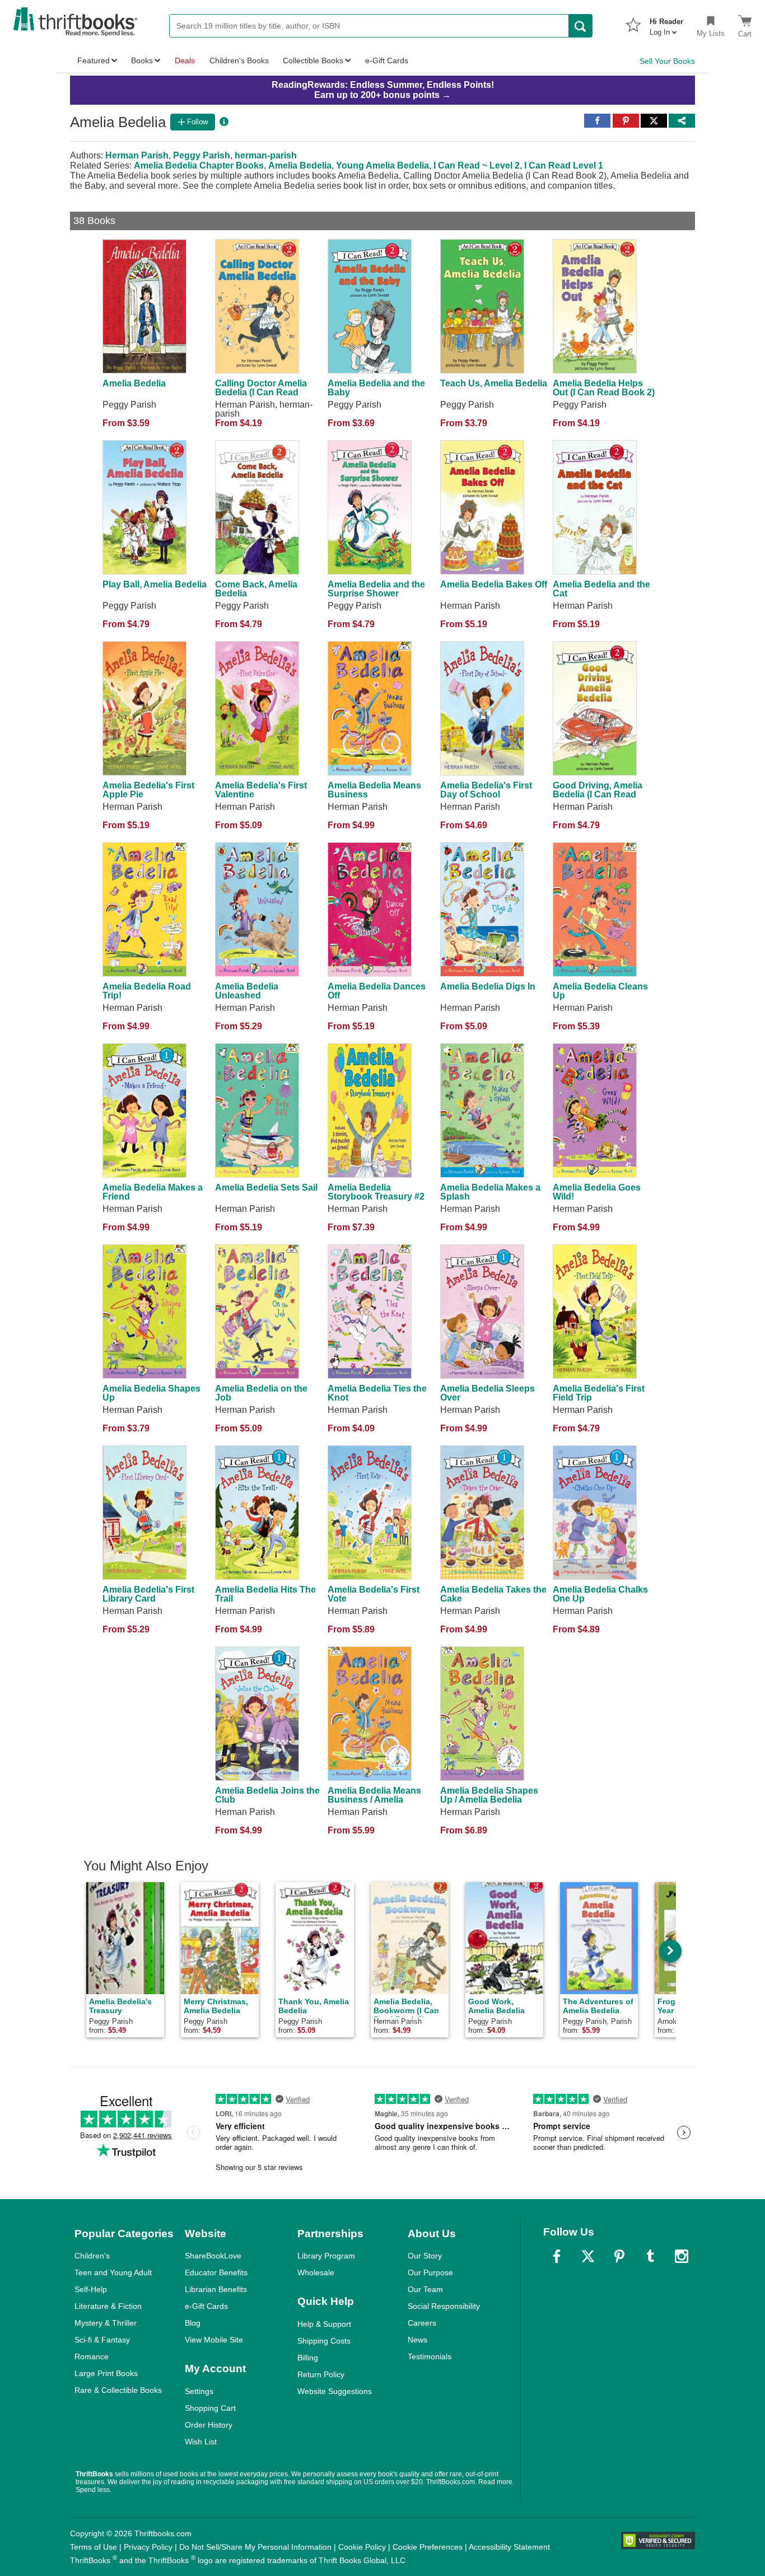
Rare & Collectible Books (118, 2390)
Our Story (425, 2256)
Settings (199, 2391)
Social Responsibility (444, 2306)
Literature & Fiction (108, 2306)
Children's (92, 2256)
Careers (422, 2323)
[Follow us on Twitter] (588, 2256)
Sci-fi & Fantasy (102, 2340)
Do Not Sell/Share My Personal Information (255, 2547)
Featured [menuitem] (94, 60)
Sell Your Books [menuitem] (667, 61)
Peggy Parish (202, 155)
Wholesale (316, 2272)
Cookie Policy (362, 2547)
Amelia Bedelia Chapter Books (199, 165)
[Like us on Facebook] (557, 2256)
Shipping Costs (324, 2341)
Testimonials (430, 2356)
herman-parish (266, 155)
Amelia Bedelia (300, 165)
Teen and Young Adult (113, 2272)
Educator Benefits (216, 2272)
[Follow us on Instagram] (682, 2256)
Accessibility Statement (509, 2547)
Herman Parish (137, 155)
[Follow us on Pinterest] (619, 2256)
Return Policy (321, 2374)
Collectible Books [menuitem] (313, 60)
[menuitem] (666, 24)
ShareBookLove (213, 2256)
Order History (209, 2425)
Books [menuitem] (142, 60)
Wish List (201, 2442)
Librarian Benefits (216, 2289)
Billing (308, 2358)
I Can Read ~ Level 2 (477, 165)
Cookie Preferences (428, 2547)
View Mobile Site (214, 2340)
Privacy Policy (148, 2547)
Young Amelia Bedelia (382, 165)
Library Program (326, 2256)
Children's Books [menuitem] (239, 60)
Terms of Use (94, 2547)
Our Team (425, 2289)
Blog (193, 2323)
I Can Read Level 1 (564, 165)
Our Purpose (430, 2272)
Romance (92, 2356)
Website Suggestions (335, 2391)
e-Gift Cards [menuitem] (387, 60)
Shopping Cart (210, 2408)
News (418, 2340)
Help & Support (324, 2324)
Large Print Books (106, 2373)
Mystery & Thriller (106, 2323)
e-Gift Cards (206, 2306)
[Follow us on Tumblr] (650, 2256)
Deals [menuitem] (185, 60)
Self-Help (91, 2289)
